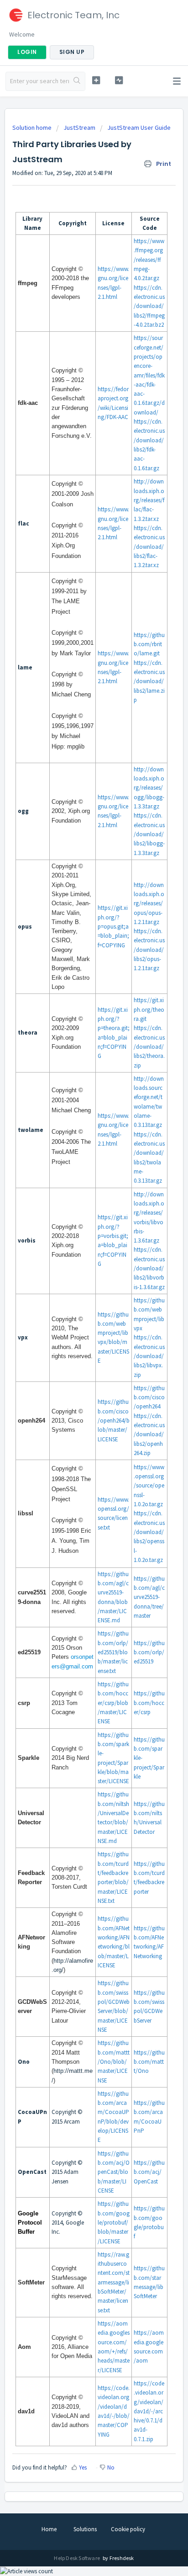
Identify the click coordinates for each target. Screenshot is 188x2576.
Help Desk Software (77, 2558)
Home (49, 2529)
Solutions (85, 2529)
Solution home (33, 127)
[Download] (77, 1323)
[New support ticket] (96, 80)
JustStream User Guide (139, 127)
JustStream (79, 127)
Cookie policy (128, 2529)
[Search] (77, 81)
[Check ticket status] (119, 80)
